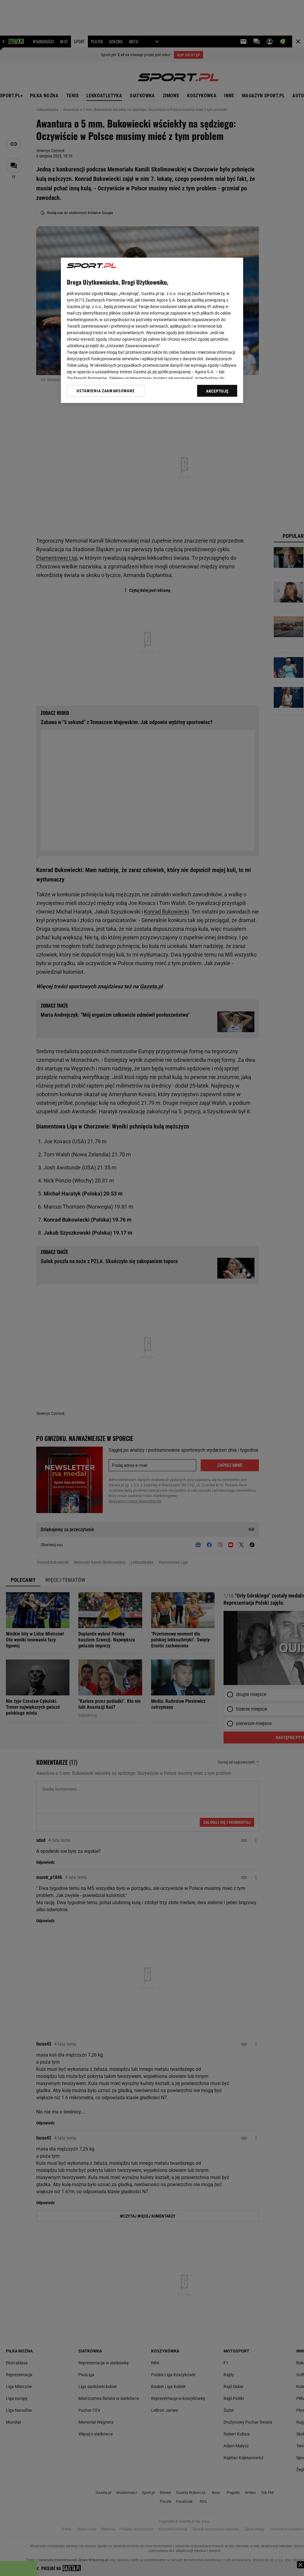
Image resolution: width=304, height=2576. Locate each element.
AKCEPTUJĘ (217, 391)
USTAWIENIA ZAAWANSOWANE (106, 391)
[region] (152, 330)
